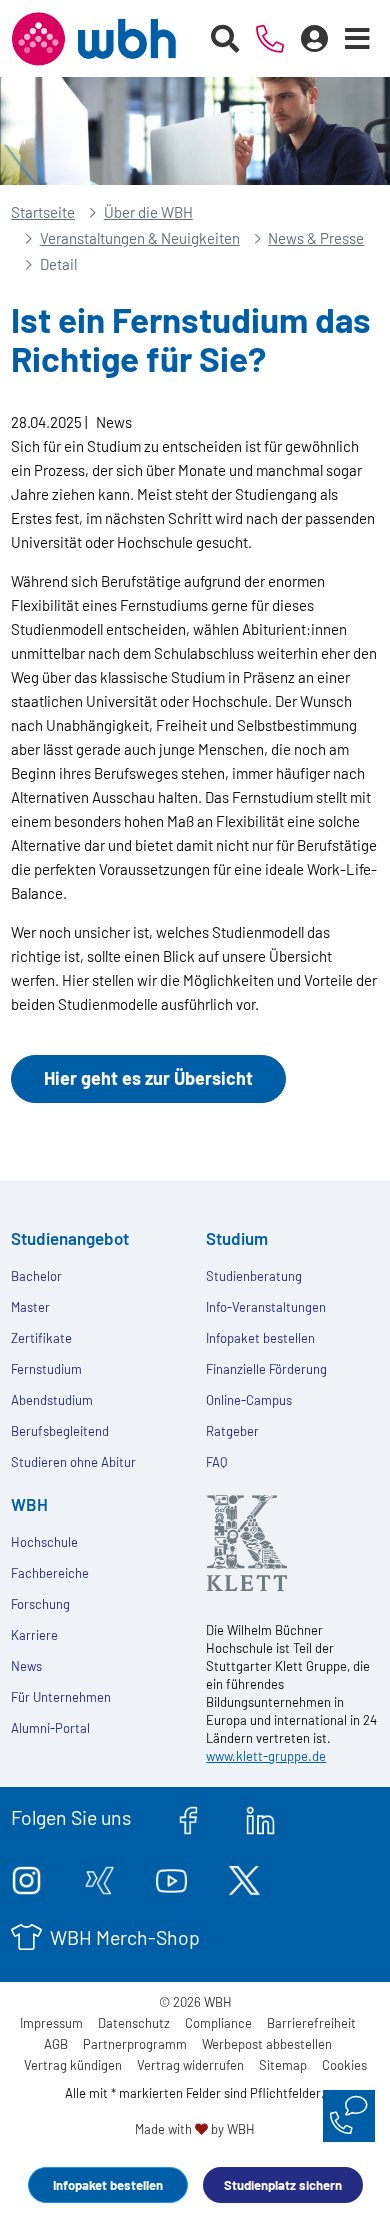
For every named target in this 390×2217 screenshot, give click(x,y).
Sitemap (283, 2065)
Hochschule (44, 1542)
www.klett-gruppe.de (266, 1756)
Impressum (51, 2023)
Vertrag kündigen (73, 2065)
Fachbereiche (50, 1573)
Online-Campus (249, 1400)
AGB (56, 2044)
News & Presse (316, 238)
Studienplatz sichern (283, 2185)
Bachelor (36, 1276)
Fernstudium (46, 1369)
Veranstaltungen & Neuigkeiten (140, 238)
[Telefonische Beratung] (270, 39)
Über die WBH (148, 212)
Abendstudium (52, 1400)
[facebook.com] (188, 1817)
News (26, 1666)
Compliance (218, 2023)
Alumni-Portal (50, 1728)
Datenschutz (134, 2023)
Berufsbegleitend (60, 1431)
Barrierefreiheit (311, 2023)
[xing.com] (99, 1877)
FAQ (216, 1462)
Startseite (43, 212)
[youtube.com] (171, 1877)
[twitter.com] (244, 1877)
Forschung (40, 1604)
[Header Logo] (93, 39)
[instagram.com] (26, 1877)
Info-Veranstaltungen (266, 1307)
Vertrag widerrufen (190, 2065)
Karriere (34, 1635)
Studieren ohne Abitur (73, 1462)
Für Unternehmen (61, 1697)
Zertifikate (41, 1338)
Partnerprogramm (135, 2044)
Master (30, 1307)
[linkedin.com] (260, 1817)
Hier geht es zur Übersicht (148, 1078)
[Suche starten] (225, 39)
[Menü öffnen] (358, 39)
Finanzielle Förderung (266, 1369)
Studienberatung (254, 1276)
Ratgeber (232, 1431)
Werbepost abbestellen (267, 2044)
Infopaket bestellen (108, 2185)
